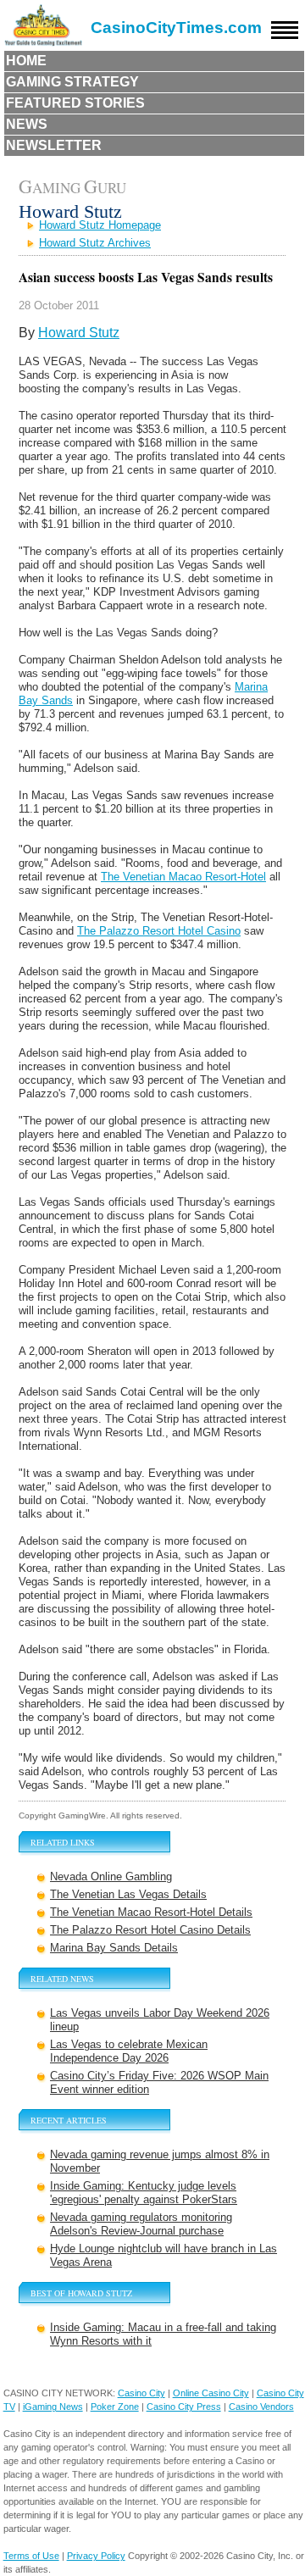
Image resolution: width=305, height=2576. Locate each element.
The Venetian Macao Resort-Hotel (183, 877)
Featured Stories (75, 103)
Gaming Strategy (72, 82)
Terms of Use (31, 2556)
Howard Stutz (79, 333)
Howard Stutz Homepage (100, 225)
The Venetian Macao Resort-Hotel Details (151, 1912)
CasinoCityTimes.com (176, 28)
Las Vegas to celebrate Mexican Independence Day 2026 (129, 2051)
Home (26, 61)
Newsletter (54, 145)
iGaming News (53, 2407)
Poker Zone (115, 2407)
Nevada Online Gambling (111, 1876)
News (27, 124)
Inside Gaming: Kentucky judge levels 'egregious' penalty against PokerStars (144, 2193)
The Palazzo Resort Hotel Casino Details (150, 1930)
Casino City (141, 2393)
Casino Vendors (261, 2407)
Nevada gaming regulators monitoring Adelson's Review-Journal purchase (141, 2224)
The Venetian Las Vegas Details (128, 1894)
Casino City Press (184, 2407)
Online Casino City (211, 2393)
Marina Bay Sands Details (114, 1948)
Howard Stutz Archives (95, 243)
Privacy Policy (96, 2556)
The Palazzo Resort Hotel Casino (159, 931)
